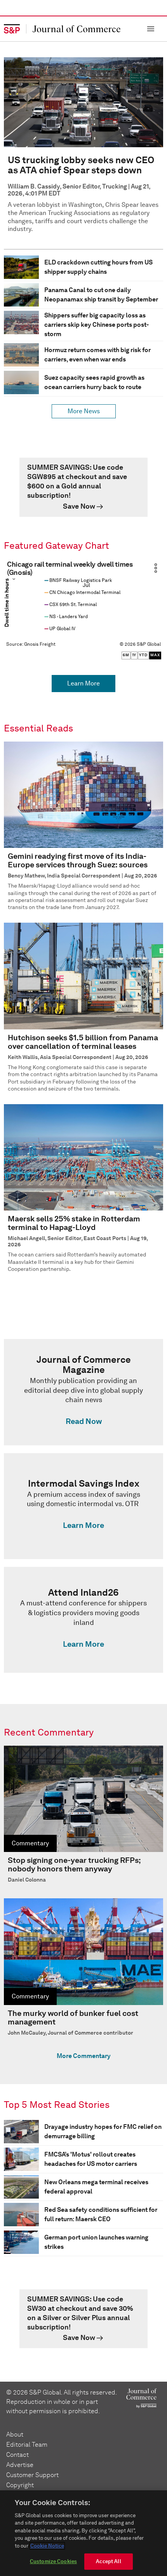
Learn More (83, 683)
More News (84, 411)
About (15, 2434)
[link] (83, 487)
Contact (17, 2455)
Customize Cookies (53, 2561)
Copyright (20, 2485)
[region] (83, 2533)
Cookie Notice (47, 2546)
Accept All (108, 2561)
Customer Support (32, 2475)
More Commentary (84, 2056)
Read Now (84, 1421)
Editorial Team (27, 2445)
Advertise (20, 2465)
